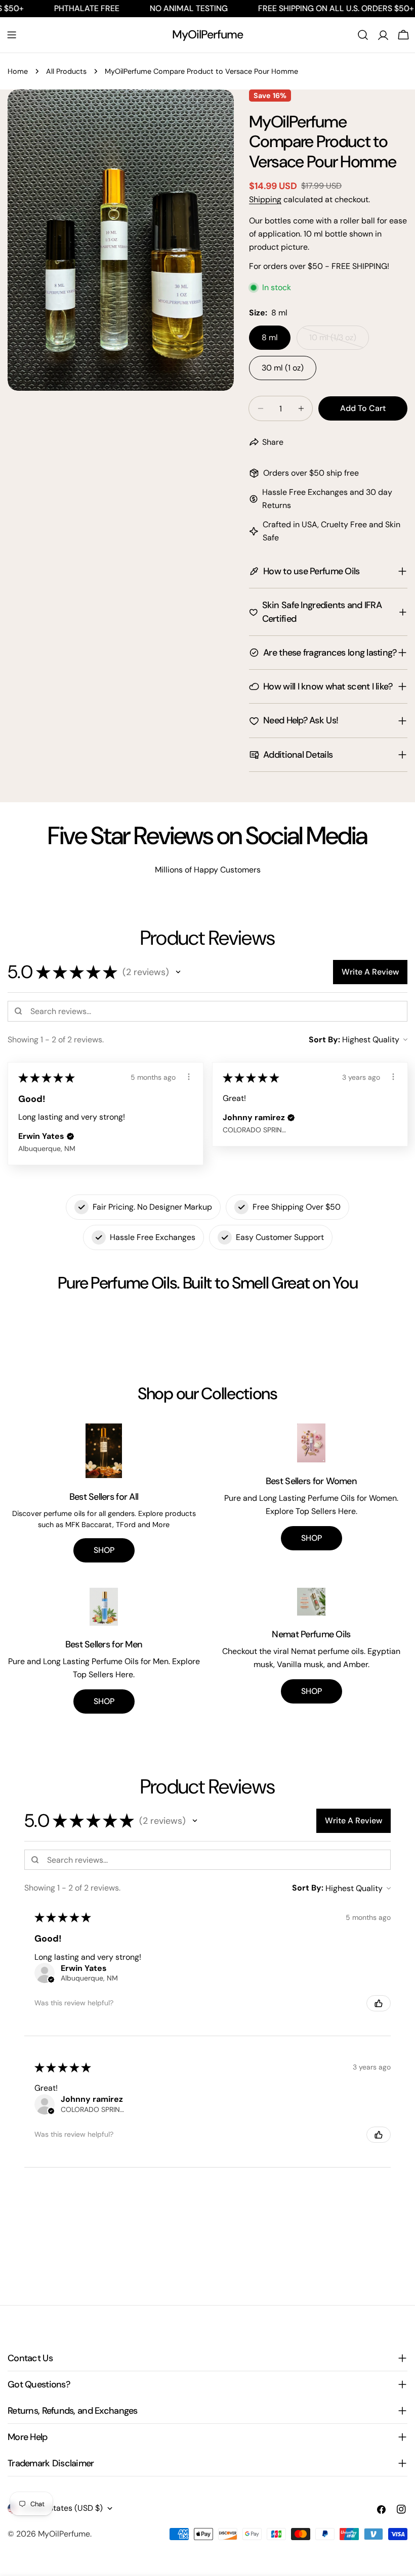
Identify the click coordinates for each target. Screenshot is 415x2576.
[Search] (363, 35)
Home (18, 71)
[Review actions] (189, 1077)
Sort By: (324, 1040)
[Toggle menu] (12, 35)
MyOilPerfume (208, 34)
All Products (66, 71)
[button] (178, 972)
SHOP (104, 1550)
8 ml (270, 337)
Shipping (265, 199)
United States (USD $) (62, 2508)
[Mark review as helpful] (379, 2003)
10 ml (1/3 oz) (339, 341)
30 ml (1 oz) (283, 368)
